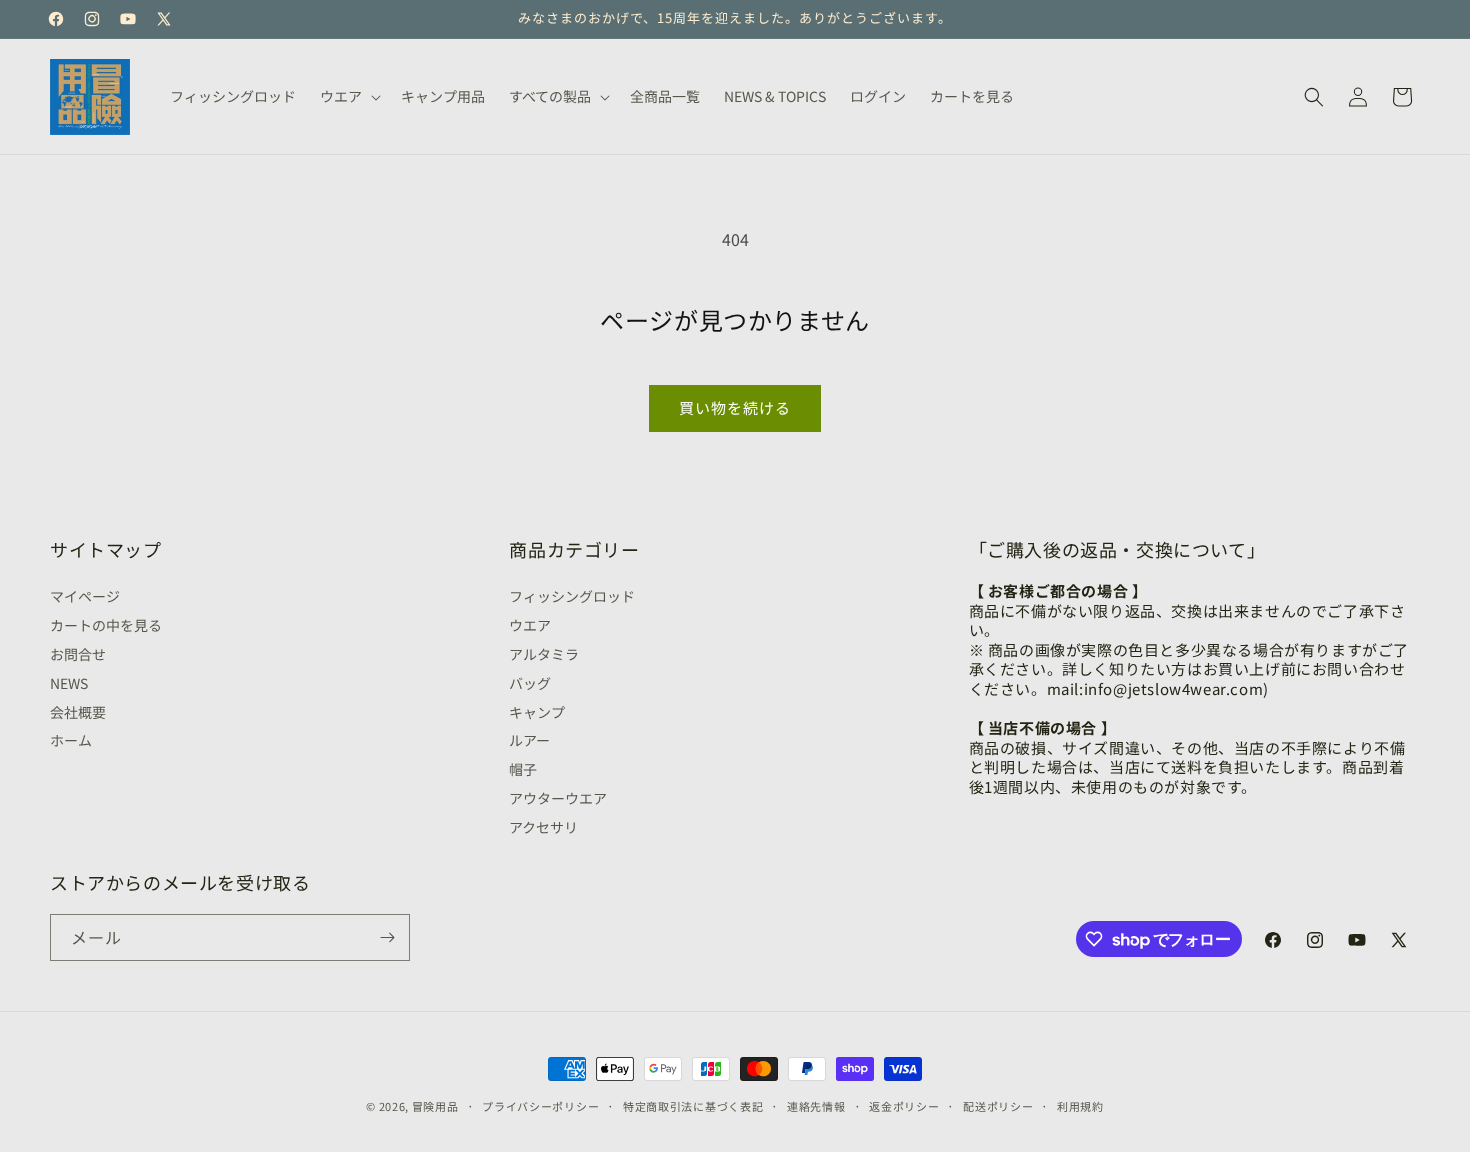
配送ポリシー (998, 1106)
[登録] (387, 937)
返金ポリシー (904, 1106)
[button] (348, 96)
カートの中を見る (106, 625)
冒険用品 (435, 1106)
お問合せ (78, 654)
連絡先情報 (816, 1106)
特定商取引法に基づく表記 (693, 1106)
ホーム (71, 740)
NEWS (69, 683)
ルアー (529, 740)
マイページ (85, 598)
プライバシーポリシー (540, 1106)
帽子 (523, 769)
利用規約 (1080, 1106)
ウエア (530, 625)
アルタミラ (544, 654)
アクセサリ (543, 827)
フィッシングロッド (572, 598)
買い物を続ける (735, 407)
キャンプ (537, 712)
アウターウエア (558, 798)
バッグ (530, 683)
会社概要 (78, 712)
